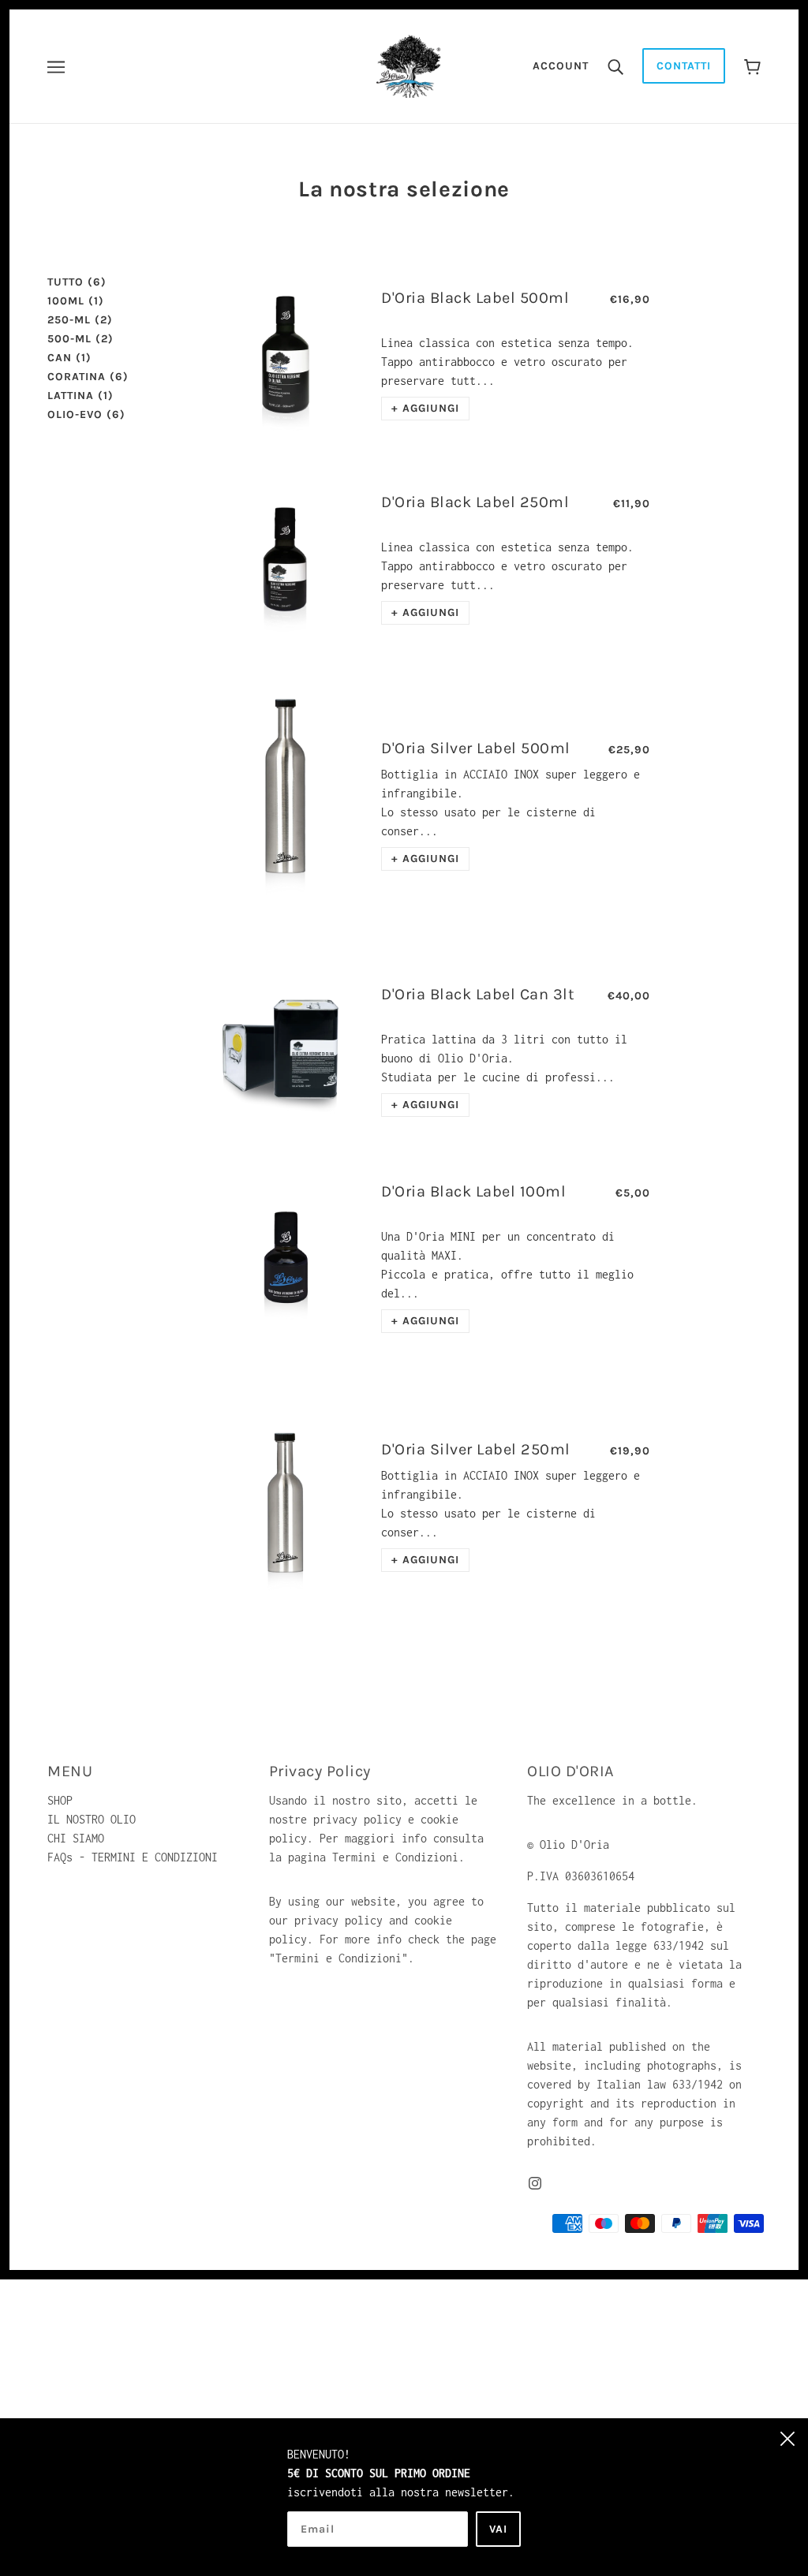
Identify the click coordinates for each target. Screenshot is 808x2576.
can (69, 358)
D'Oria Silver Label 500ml (476, 748)
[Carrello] (752, 66)
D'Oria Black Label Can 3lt (478, 994)
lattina (80, 396)
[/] (409, 65)
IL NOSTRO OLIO (92, 1819)
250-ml (80, 320)
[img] (535, 2182)
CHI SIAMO (76, 1838)
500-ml (80, 339)
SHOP (60, 1800)
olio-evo (86, 414)
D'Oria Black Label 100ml (473, 1191)
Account (561, 66)
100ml (76, 301)
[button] (425, 409)
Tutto (77, 282)
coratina (88, 377)
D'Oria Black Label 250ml (475, 502)
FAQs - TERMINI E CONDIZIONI (133, 1857)
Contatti (684, 66)
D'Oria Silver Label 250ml (476, 1449)
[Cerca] (615, 66)
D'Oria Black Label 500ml (475, 298)
